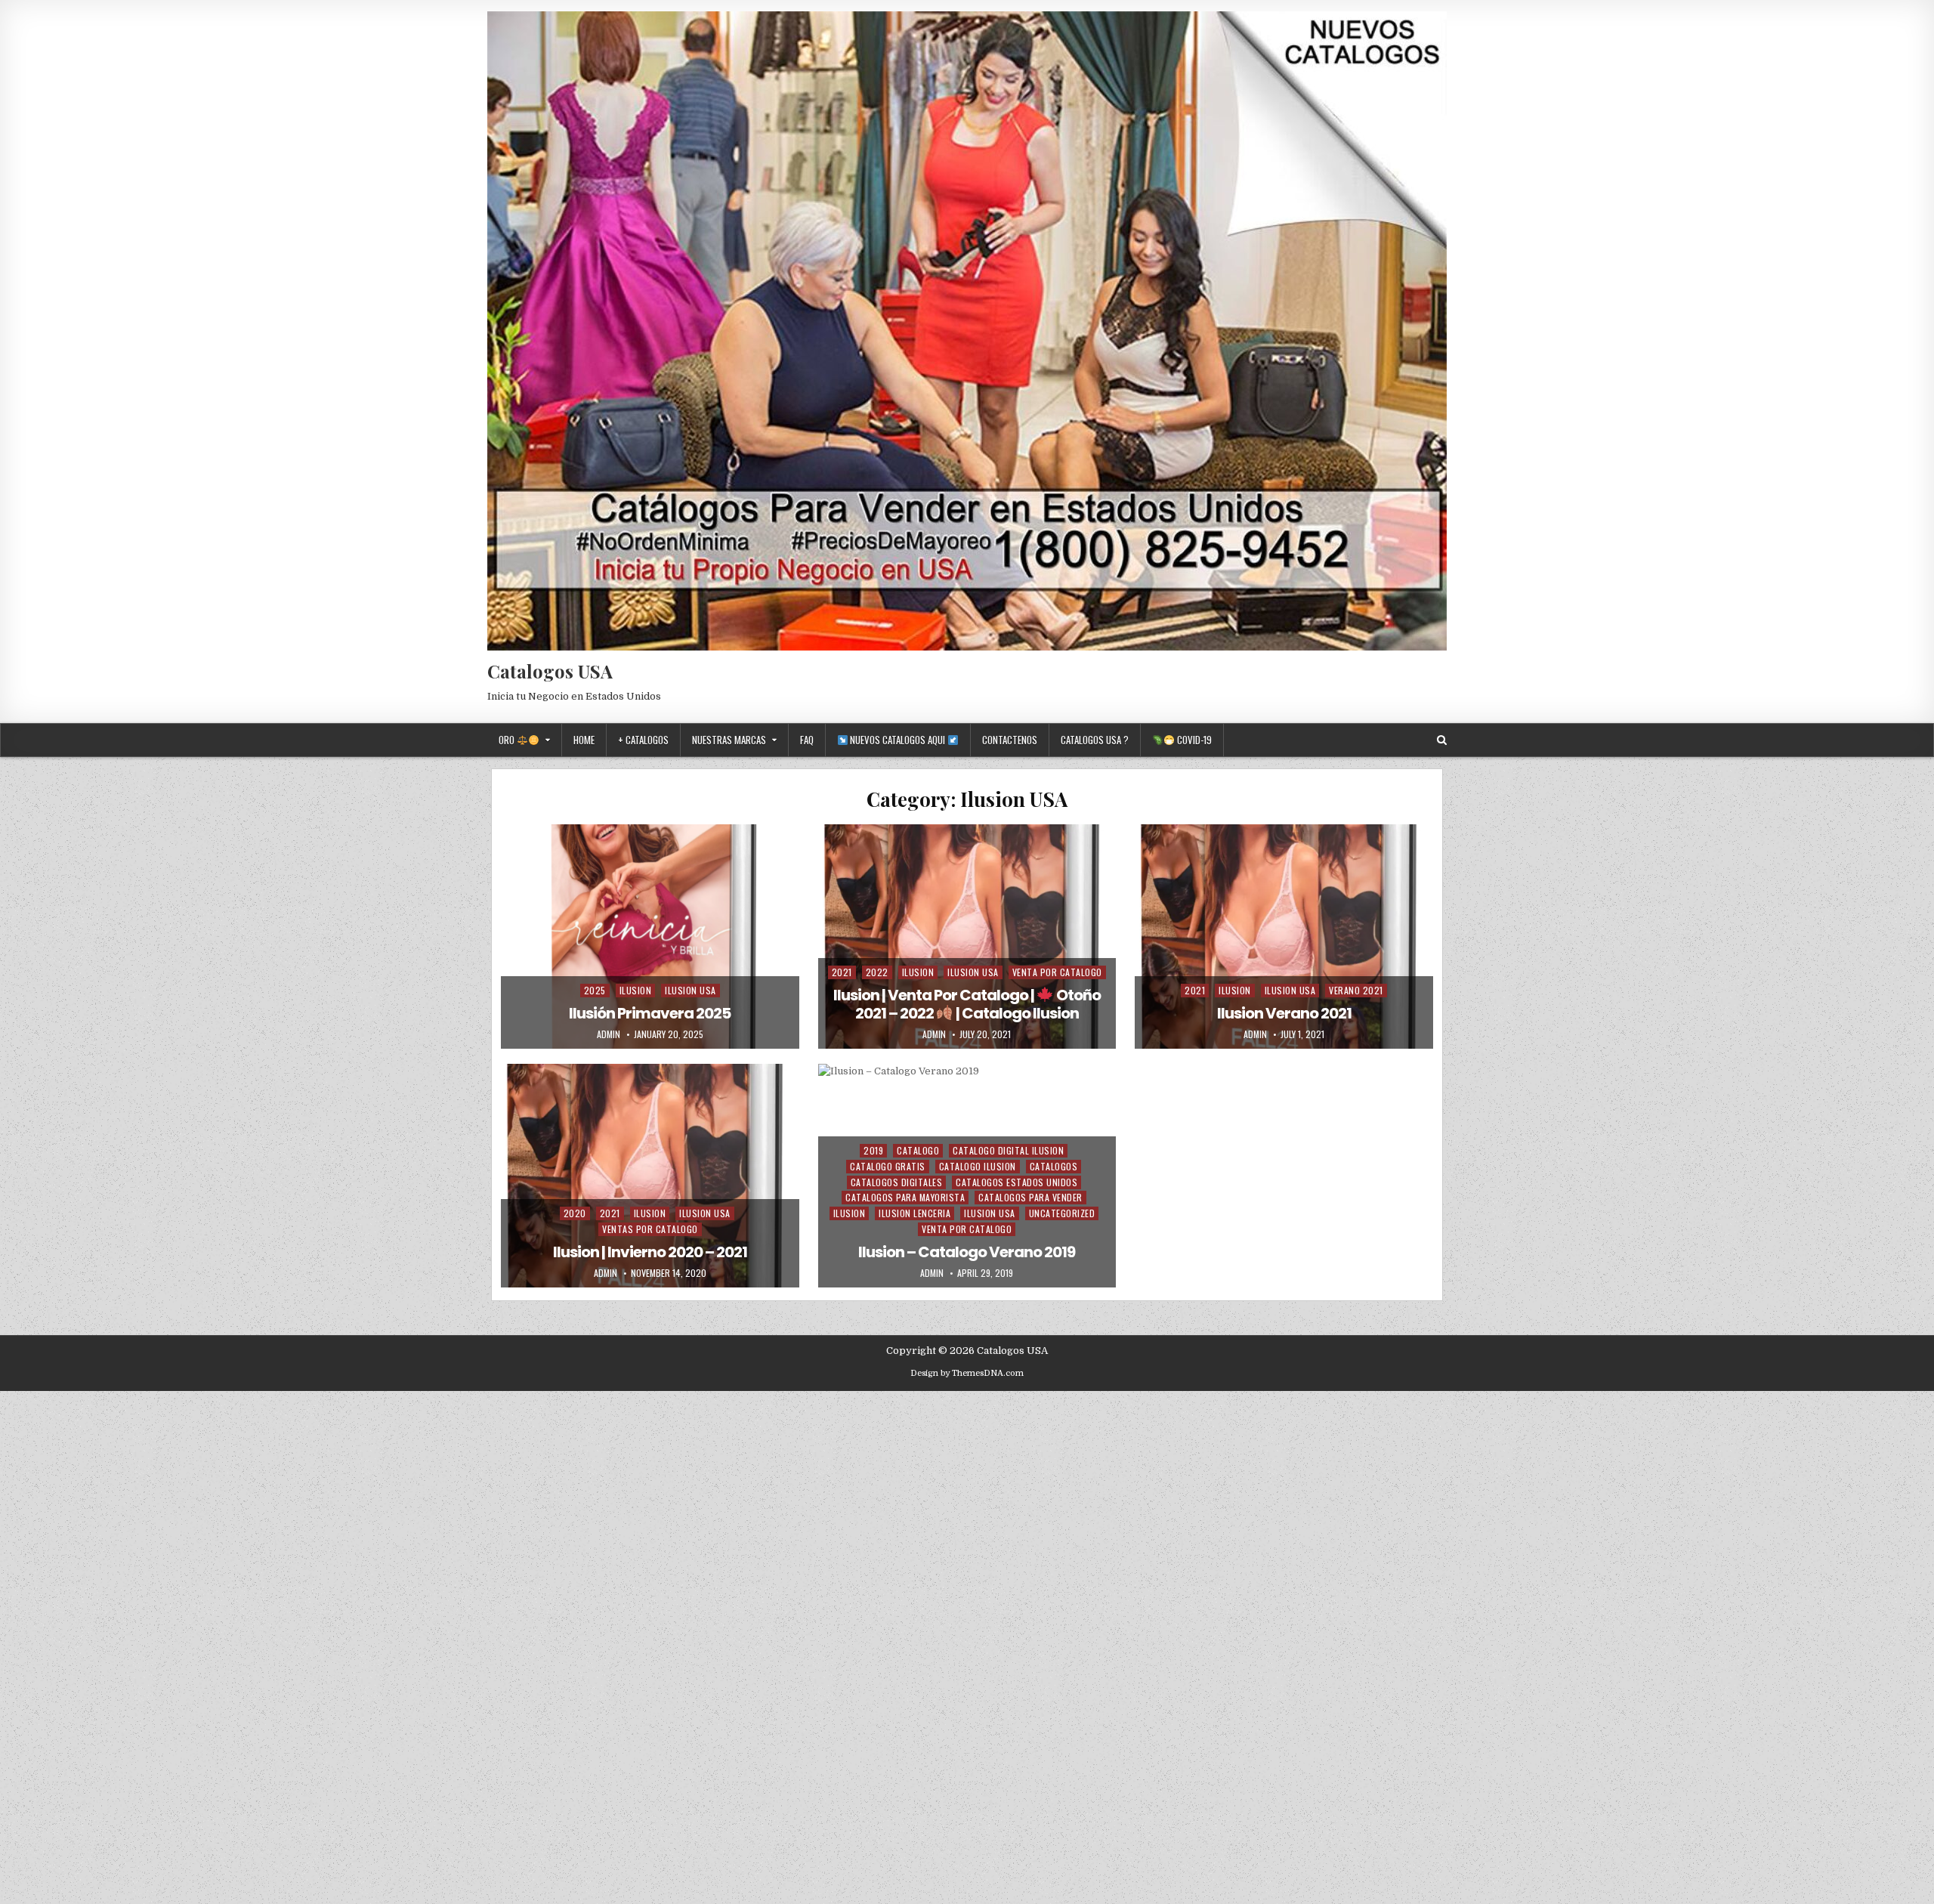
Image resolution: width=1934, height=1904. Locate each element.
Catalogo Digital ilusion (1008, 1150)
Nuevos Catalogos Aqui (897, 740)
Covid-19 (1193, 740)
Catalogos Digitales (897, 1182)
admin (609, 1034)
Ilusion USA (690, 990)
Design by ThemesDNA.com (967, 1373)
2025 (595, 990)
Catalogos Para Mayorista (905, 1197)
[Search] (1442, 740)
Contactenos (1010, 740)
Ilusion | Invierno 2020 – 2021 (650, 1252)
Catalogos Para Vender (1030, 1197)
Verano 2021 (1356, 990)
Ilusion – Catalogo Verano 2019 (967, 1252)
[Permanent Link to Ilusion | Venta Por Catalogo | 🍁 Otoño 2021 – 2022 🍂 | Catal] (967, 936)
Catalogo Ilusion (978, 1166)
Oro (508, 740)
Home (584, 740)
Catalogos (1054, 1166)
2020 (575, 1213)
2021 (842, 972)
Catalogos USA (550, 671)
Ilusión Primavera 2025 (650, 1013)
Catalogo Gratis (888, 1166)
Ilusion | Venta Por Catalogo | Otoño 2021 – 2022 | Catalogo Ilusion (967, 1004)
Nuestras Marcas (729, 740)
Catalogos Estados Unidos (1016, 1182)
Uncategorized (1062, 1213)
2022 (877, 972)
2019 (873, 1150)
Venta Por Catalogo (1057, 972)
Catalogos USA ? (1095, 740)
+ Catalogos (643, 740)
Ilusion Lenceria (914, 1213)
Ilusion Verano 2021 (1284, 1013)
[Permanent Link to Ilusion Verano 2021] (1284, 936)
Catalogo (918, 1150)
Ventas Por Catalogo (650, 1229)
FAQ (807, 740)
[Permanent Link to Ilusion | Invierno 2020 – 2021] (650, 1176)
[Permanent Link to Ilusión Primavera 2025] (650, 936)
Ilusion (636, 990)
